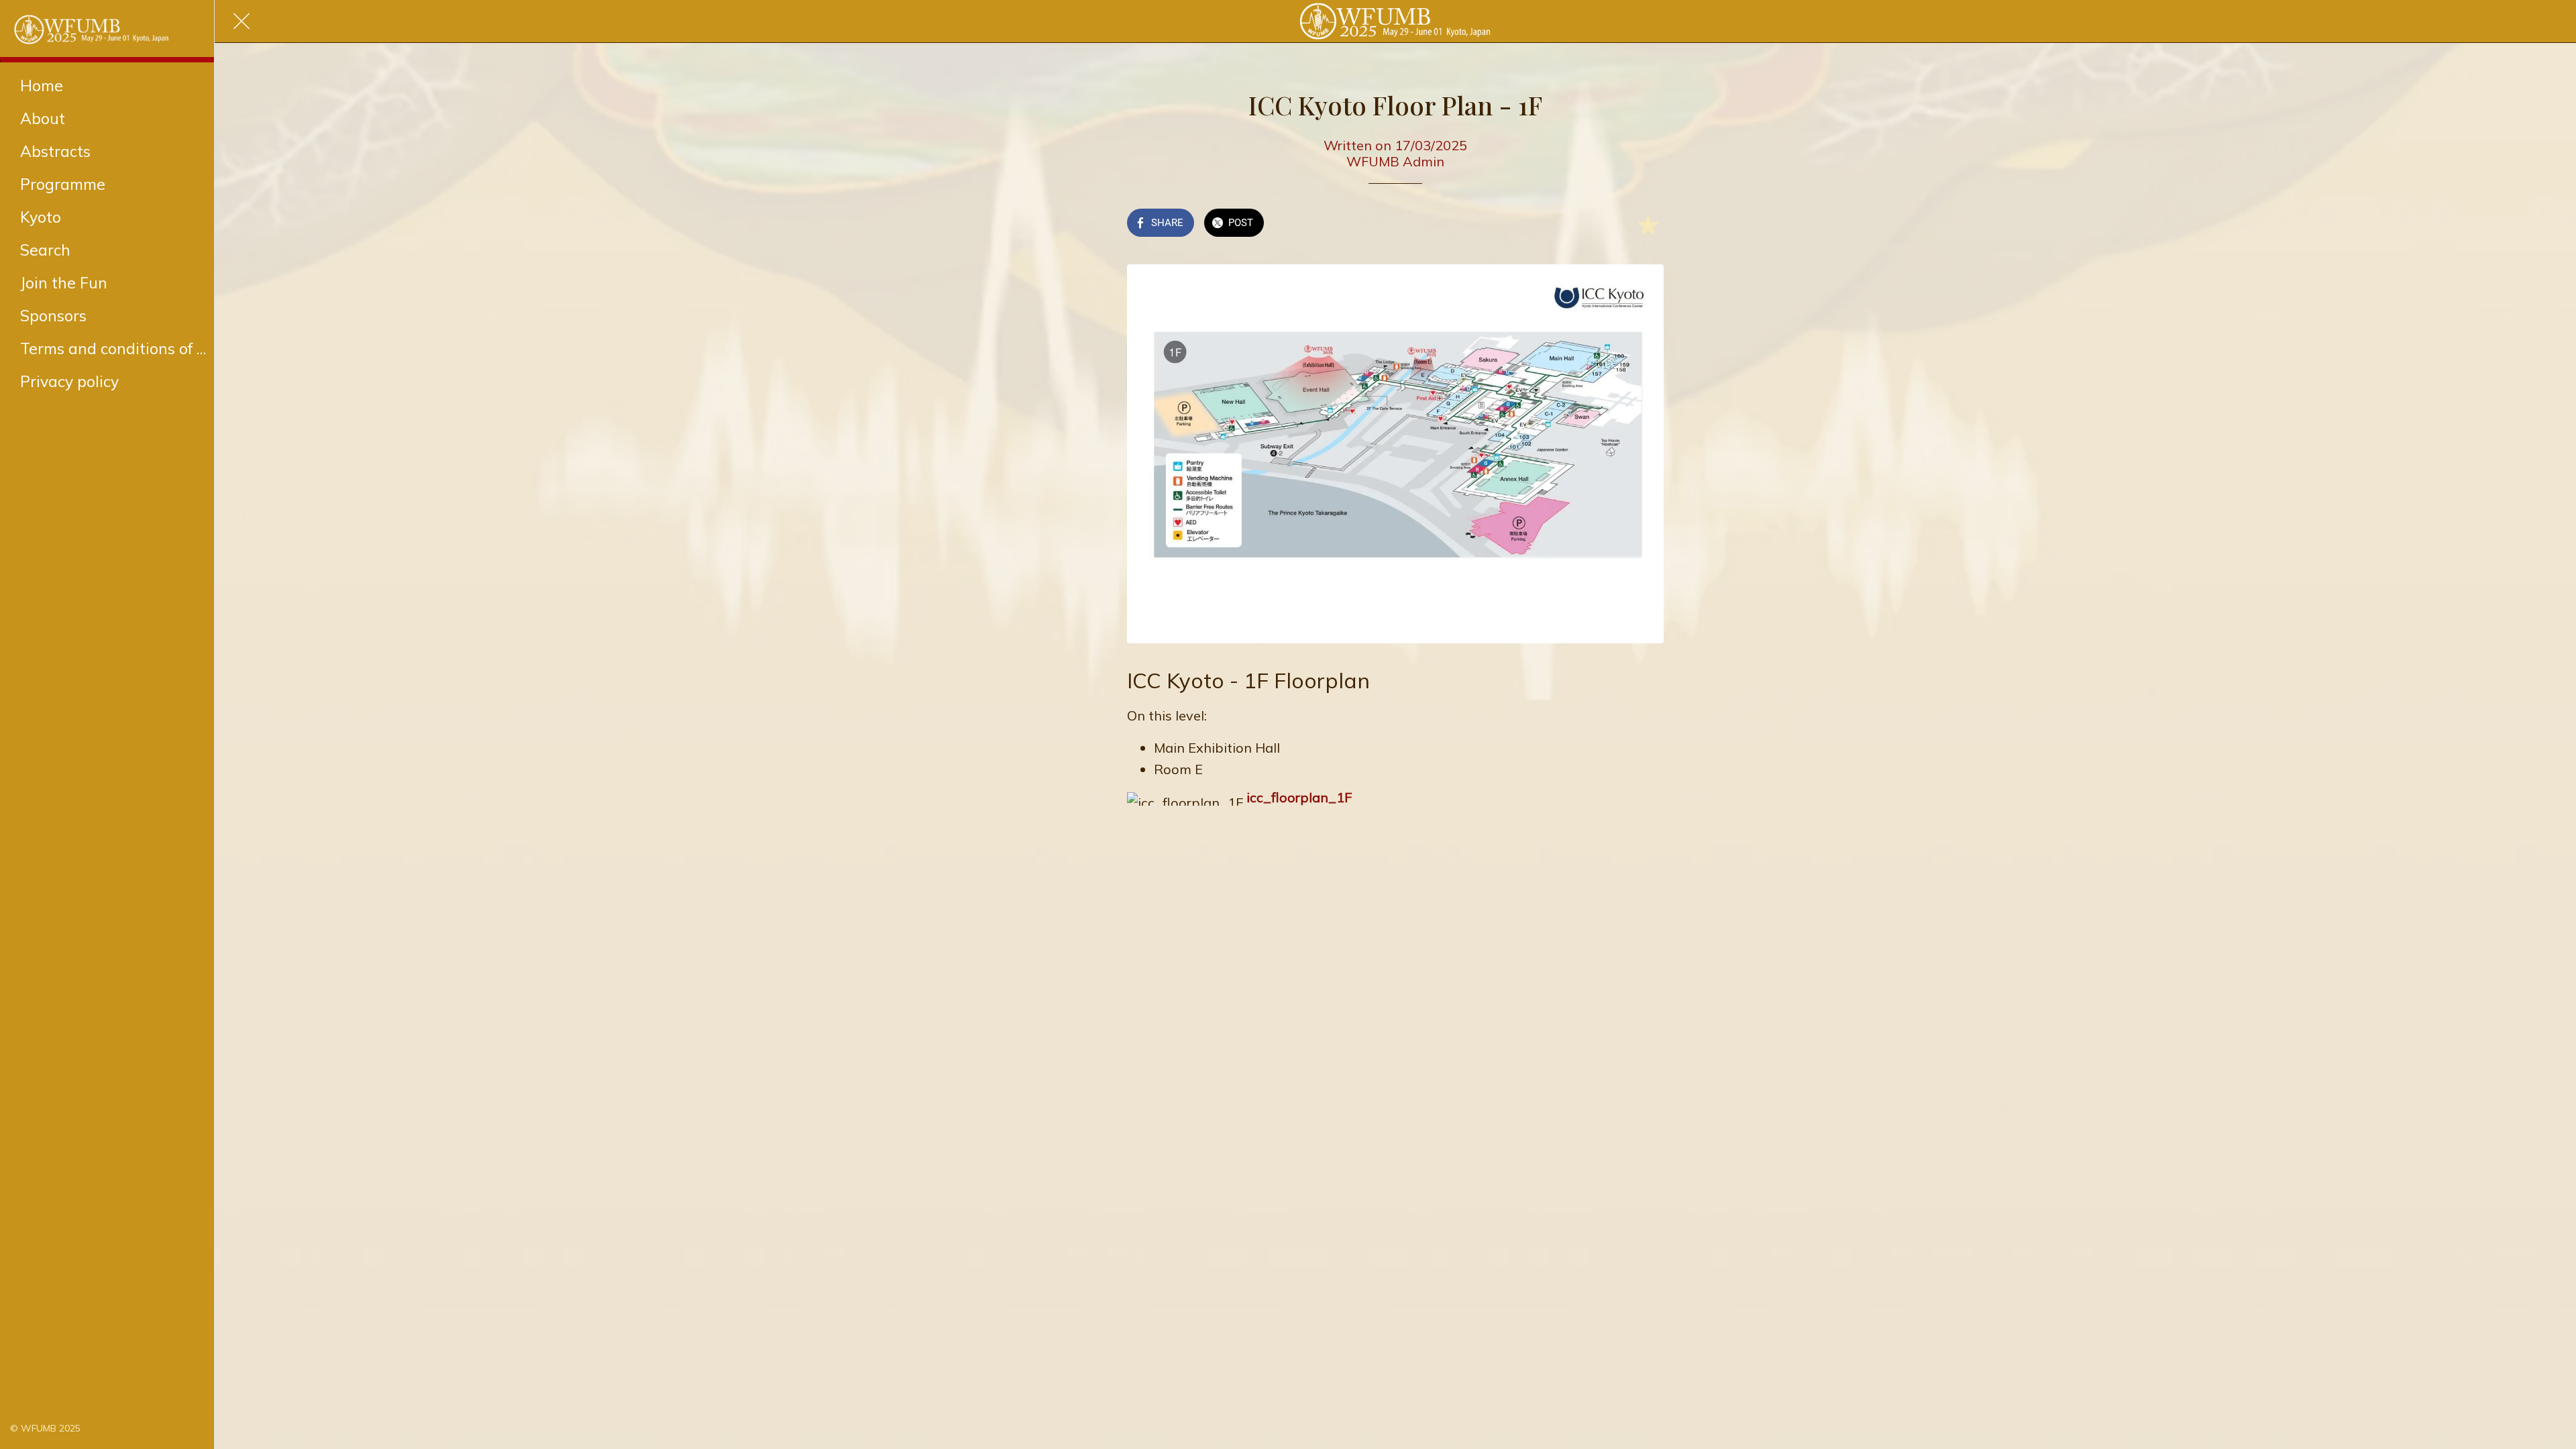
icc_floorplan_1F (1299, 797)
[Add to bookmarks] (1648, 224)
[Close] (241, 21)
